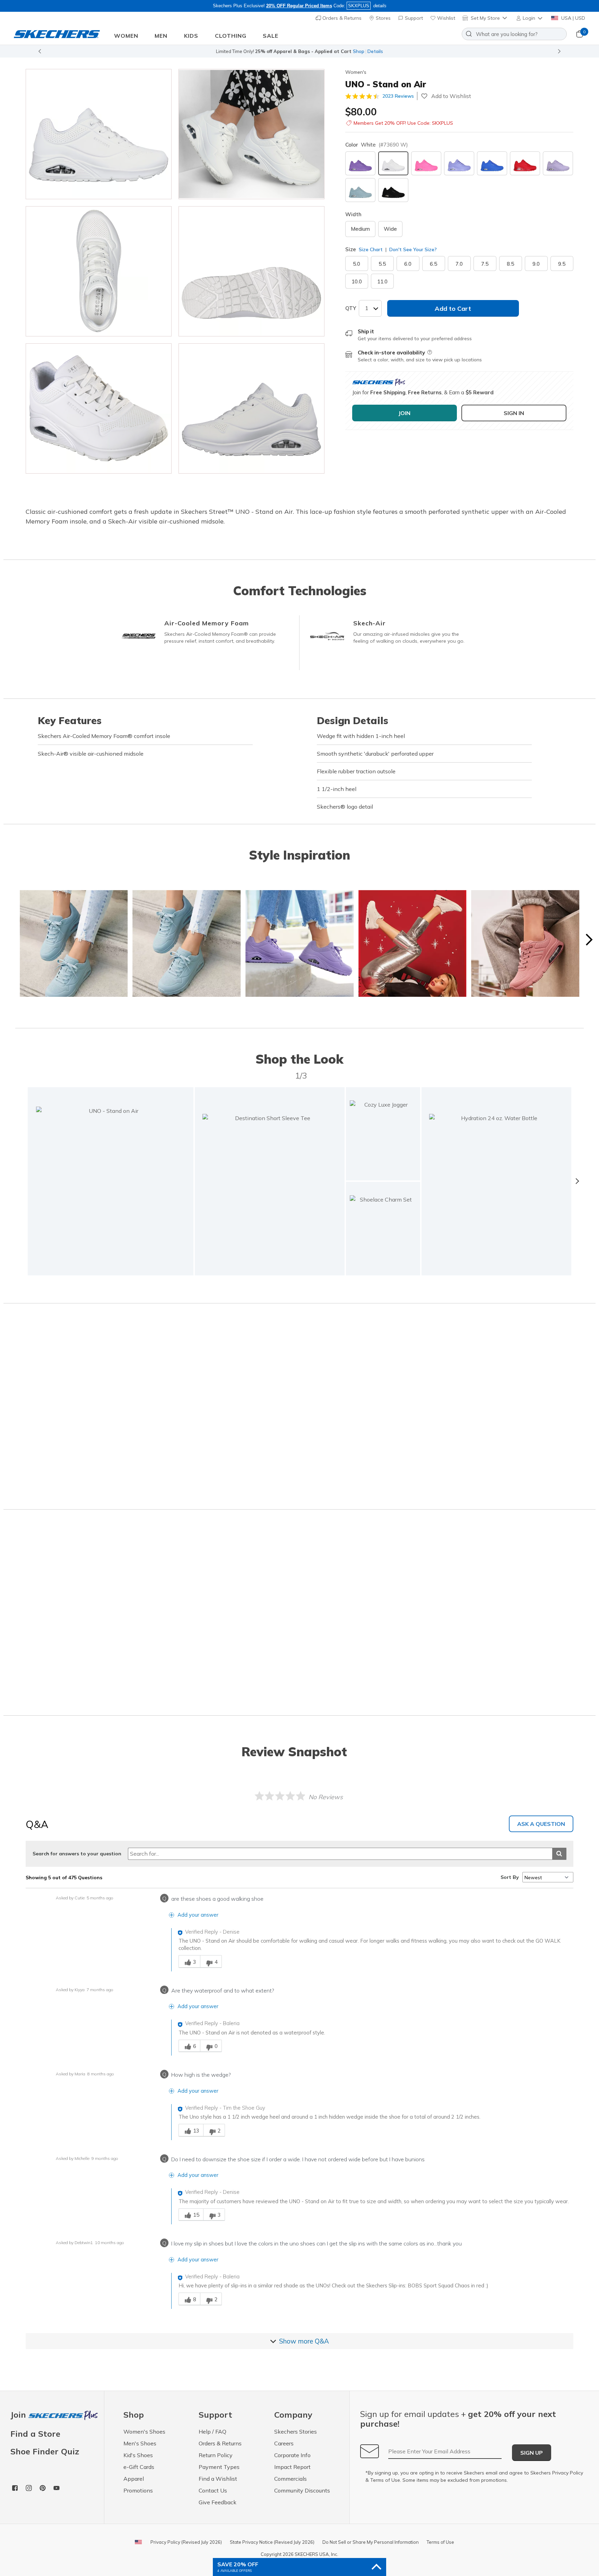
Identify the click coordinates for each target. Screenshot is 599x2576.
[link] (270, 1181)
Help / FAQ (212, 2432)
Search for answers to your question (77, 1854)
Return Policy (216, 2455)
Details (375, 51)
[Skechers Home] (57, 34)
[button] (530, 18)
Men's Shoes (140, 2443)
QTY (351, 308)
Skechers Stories (296, 2432)
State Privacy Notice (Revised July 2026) (272, 2542)
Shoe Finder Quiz (45, 2451)
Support (413, 18)
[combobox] (514, 34)
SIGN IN (514, 413)
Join (19, 2415)
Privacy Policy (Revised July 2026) (186, 2542)
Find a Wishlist (218, 2479)
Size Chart (371, 249)
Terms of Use (385, 2480)
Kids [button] (191, 36)
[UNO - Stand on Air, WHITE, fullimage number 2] (99, 271)
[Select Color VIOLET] (360, 163)
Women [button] (126, 36)
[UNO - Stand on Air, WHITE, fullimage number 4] (99, 408)
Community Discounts (302, 2490)
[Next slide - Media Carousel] (589, 940)
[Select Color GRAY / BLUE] (360, 190)
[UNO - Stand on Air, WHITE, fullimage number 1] (251, 134)
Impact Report (292, 2467)
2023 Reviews (398, 96)
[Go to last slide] (40, 51)
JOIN (404, 413)
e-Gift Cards (139, 2467)
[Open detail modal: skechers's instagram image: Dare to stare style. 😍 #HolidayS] (413, 944)
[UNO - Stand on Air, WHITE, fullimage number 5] (251, 408)
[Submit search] (559, 1854)
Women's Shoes (144, 2432)
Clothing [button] (231, 36)
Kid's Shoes (138, 2455)
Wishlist (445, 18)
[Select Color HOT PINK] (426, 163)
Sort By (510, 1877)
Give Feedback (218, 2502)
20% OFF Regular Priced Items (299, 6)
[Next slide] (559, 51)
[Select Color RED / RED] (525, 163)
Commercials (290, 2479)
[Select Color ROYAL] (492, 163)
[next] (577, 1181)
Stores (383, 18)
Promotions (138, 2490)
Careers (284, 2443)
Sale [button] (271, 36)
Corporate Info (292, 2455)
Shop (359, 51)
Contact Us (213, 2490)
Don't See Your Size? (412, 249)
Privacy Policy (568, 2473)
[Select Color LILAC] (459, 163)
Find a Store (35, 2434)
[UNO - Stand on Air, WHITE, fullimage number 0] (99, 134)
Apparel (134, 2479)
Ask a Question (541, 1824)
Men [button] (161, 36)
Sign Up (532, 2453)
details (380, 6)
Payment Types (219, 2467)
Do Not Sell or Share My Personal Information (371, 2542)
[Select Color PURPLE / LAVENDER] (558, 163)
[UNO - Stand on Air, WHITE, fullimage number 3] (251, 271)
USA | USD (572, 18)
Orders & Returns (341, 18)
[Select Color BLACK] (393, 190)
